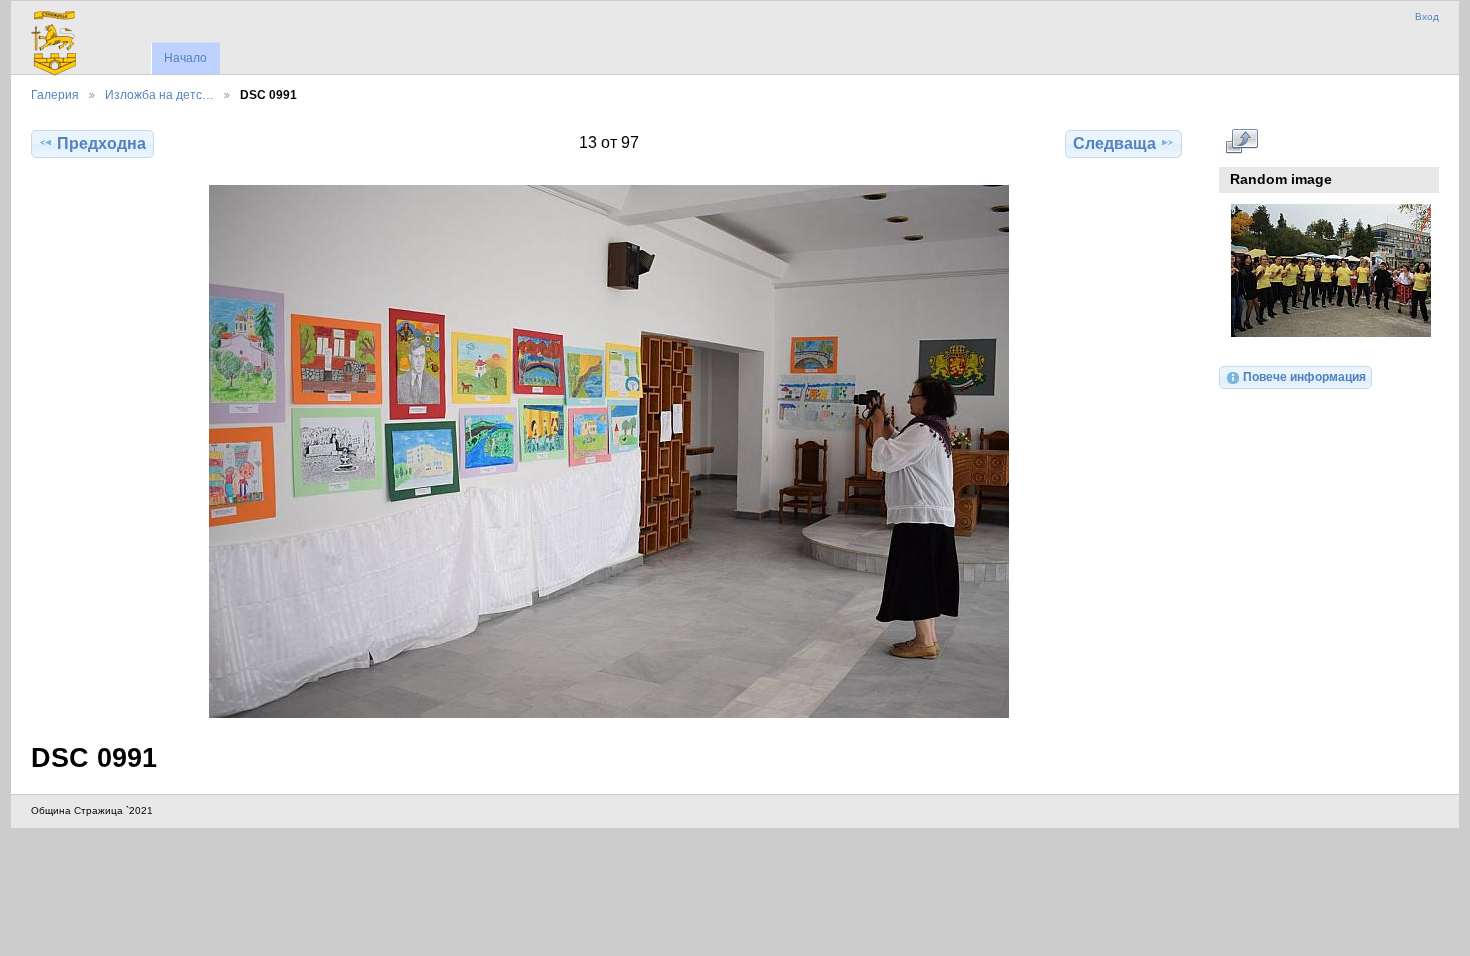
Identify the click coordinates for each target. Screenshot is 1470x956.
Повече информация (1304, 376)
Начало (185, 58)
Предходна (101, 143)
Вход (1427, 16)
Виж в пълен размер (1241, 141)
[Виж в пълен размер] (608, 451)
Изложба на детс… (159, 94)
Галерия (55, 94)
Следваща (1114, 143)
